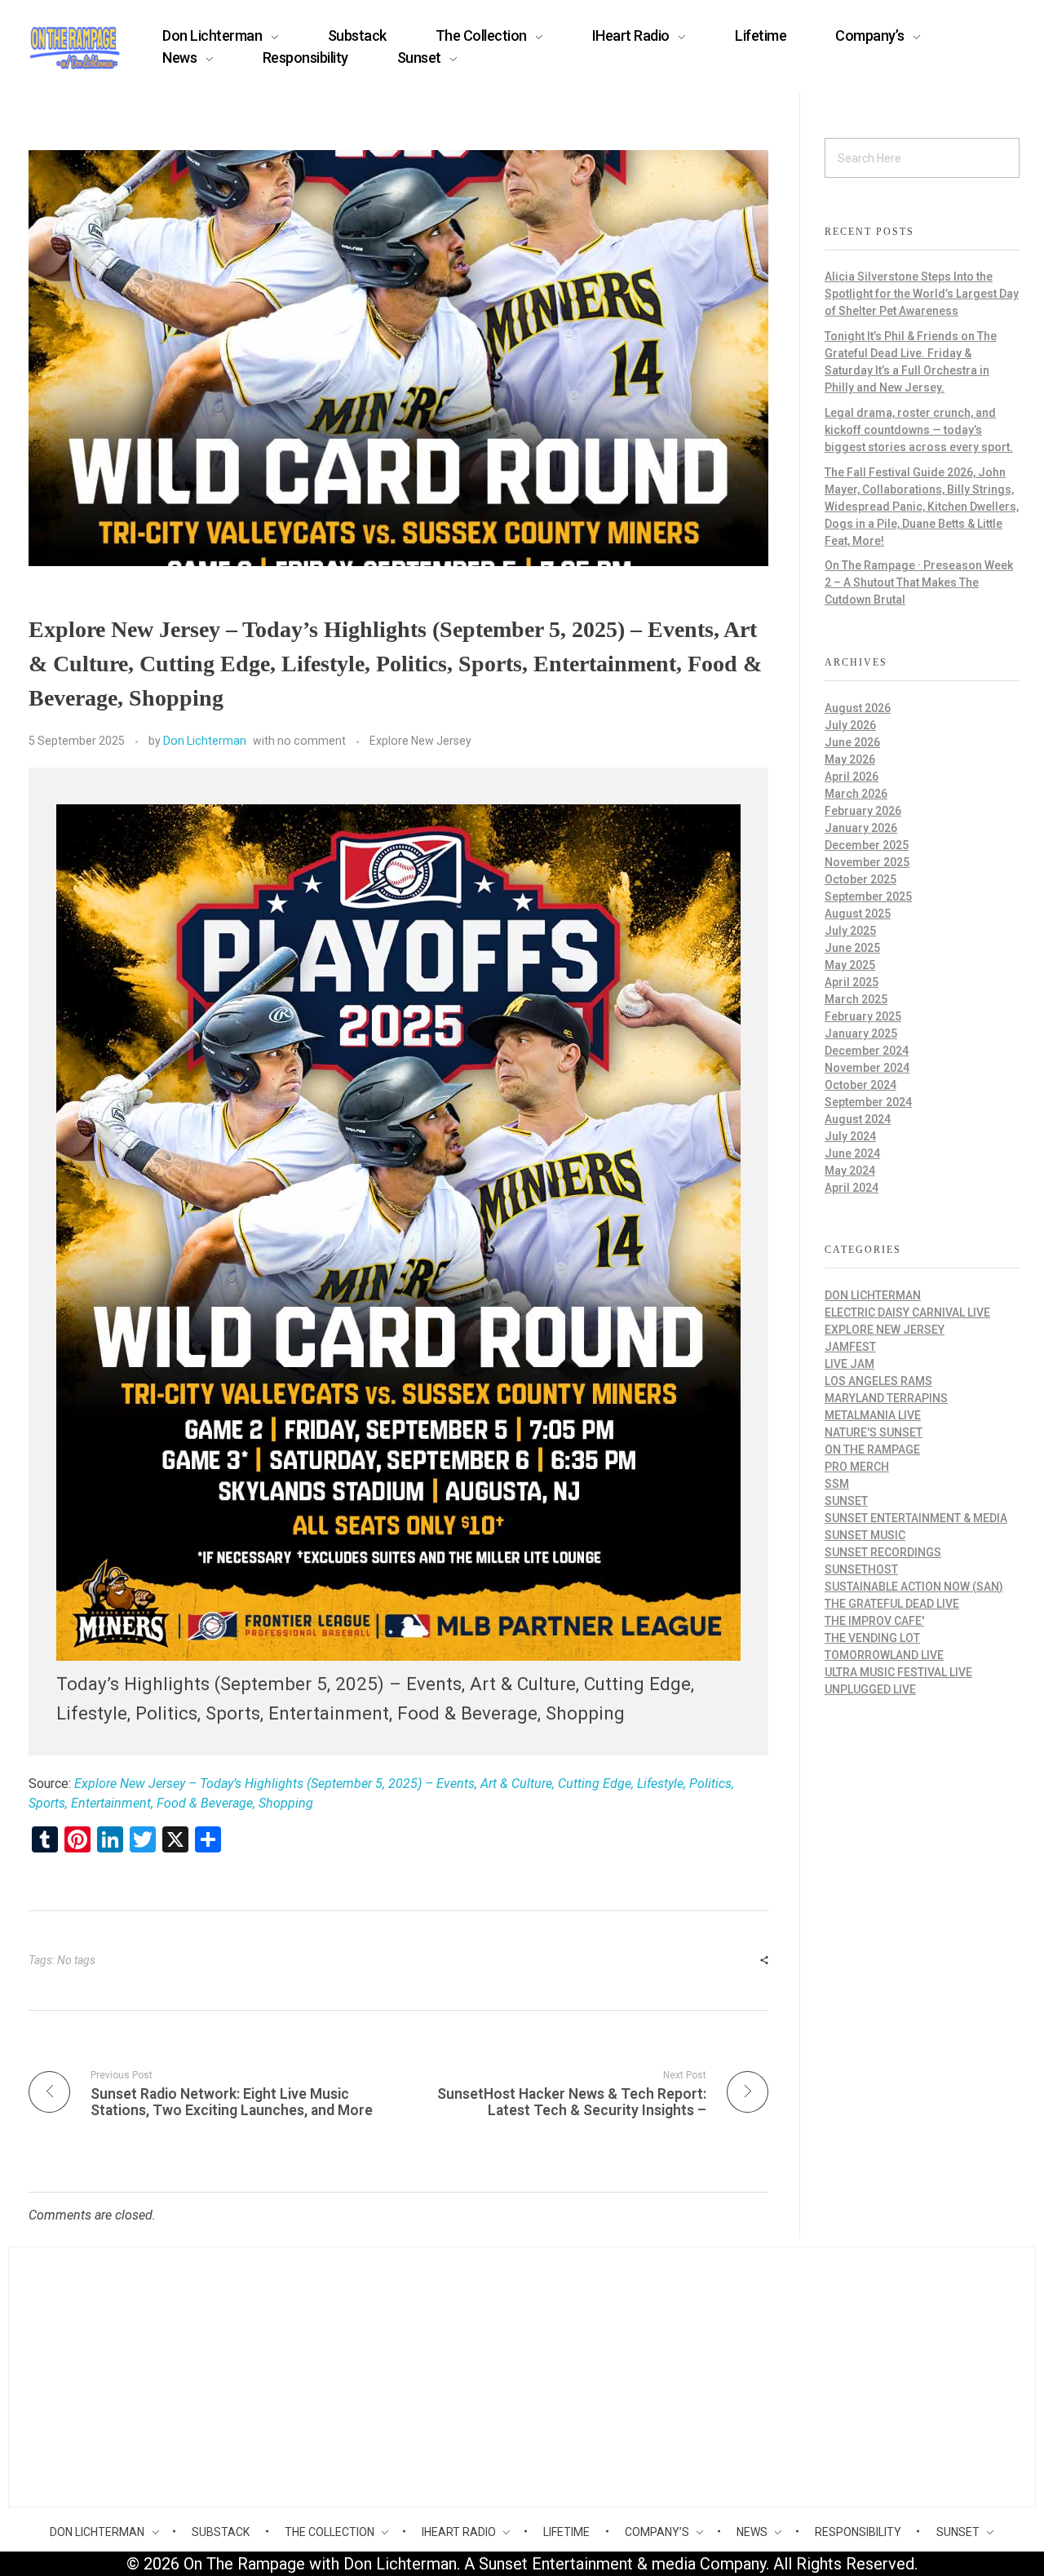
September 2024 (868, 1102)
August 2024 (858, 1119)
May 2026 (850, 759)
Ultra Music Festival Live (898, 1672)
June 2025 (852, 948)
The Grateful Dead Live (892, 1604)
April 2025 (852, 982)
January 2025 (861, 1033)
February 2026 (863, 811)
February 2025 (863, 1016)
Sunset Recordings (883, 1552)
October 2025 (860, 879)
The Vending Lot (872, 1638)
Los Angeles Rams (878, 1381)
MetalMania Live (873, 1415)
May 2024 (850, 1171)
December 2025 (867, 845)
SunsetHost (861, 1569)
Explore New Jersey (420, 741)
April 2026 (852, 777)
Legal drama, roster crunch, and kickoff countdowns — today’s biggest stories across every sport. (919, 430)
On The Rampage (872, 1450)
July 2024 (850, 1136)
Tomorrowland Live (884, 1655)
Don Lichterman (205, 741)
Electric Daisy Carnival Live (907, 1312)
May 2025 (850, 965)
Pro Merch (857, 1467)
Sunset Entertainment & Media (916, 1518)
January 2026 (861, 828)
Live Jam (849, 1364)
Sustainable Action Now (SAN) (914, 1587)
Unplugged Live (870, 1689)
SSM (837, 1484)
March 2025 (856, 999)
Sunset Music (865, 1535)
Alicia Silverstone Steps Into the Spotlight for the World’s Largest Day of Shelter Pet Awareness (922, 294)
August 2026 (858, 708)
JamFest (850, 1347)
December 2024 (867, 1051)
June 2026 (852, 742)
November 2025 (867, 862)
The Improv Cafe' (874, 1621)
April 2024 (852, 1188)
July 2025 (850, 931)
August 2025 (858, 914)
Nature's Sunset (874, 1432)
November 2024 (867, 1068)
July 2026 (850, 725)
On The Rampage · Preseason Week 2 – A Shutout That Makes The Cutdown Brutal (919, 582)
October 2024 (860, 1085)
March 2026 (856, 794)
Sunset (846, 1501)
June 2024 (852, 1153)
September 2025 (868, 896)
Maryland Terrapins (886, 1398)
